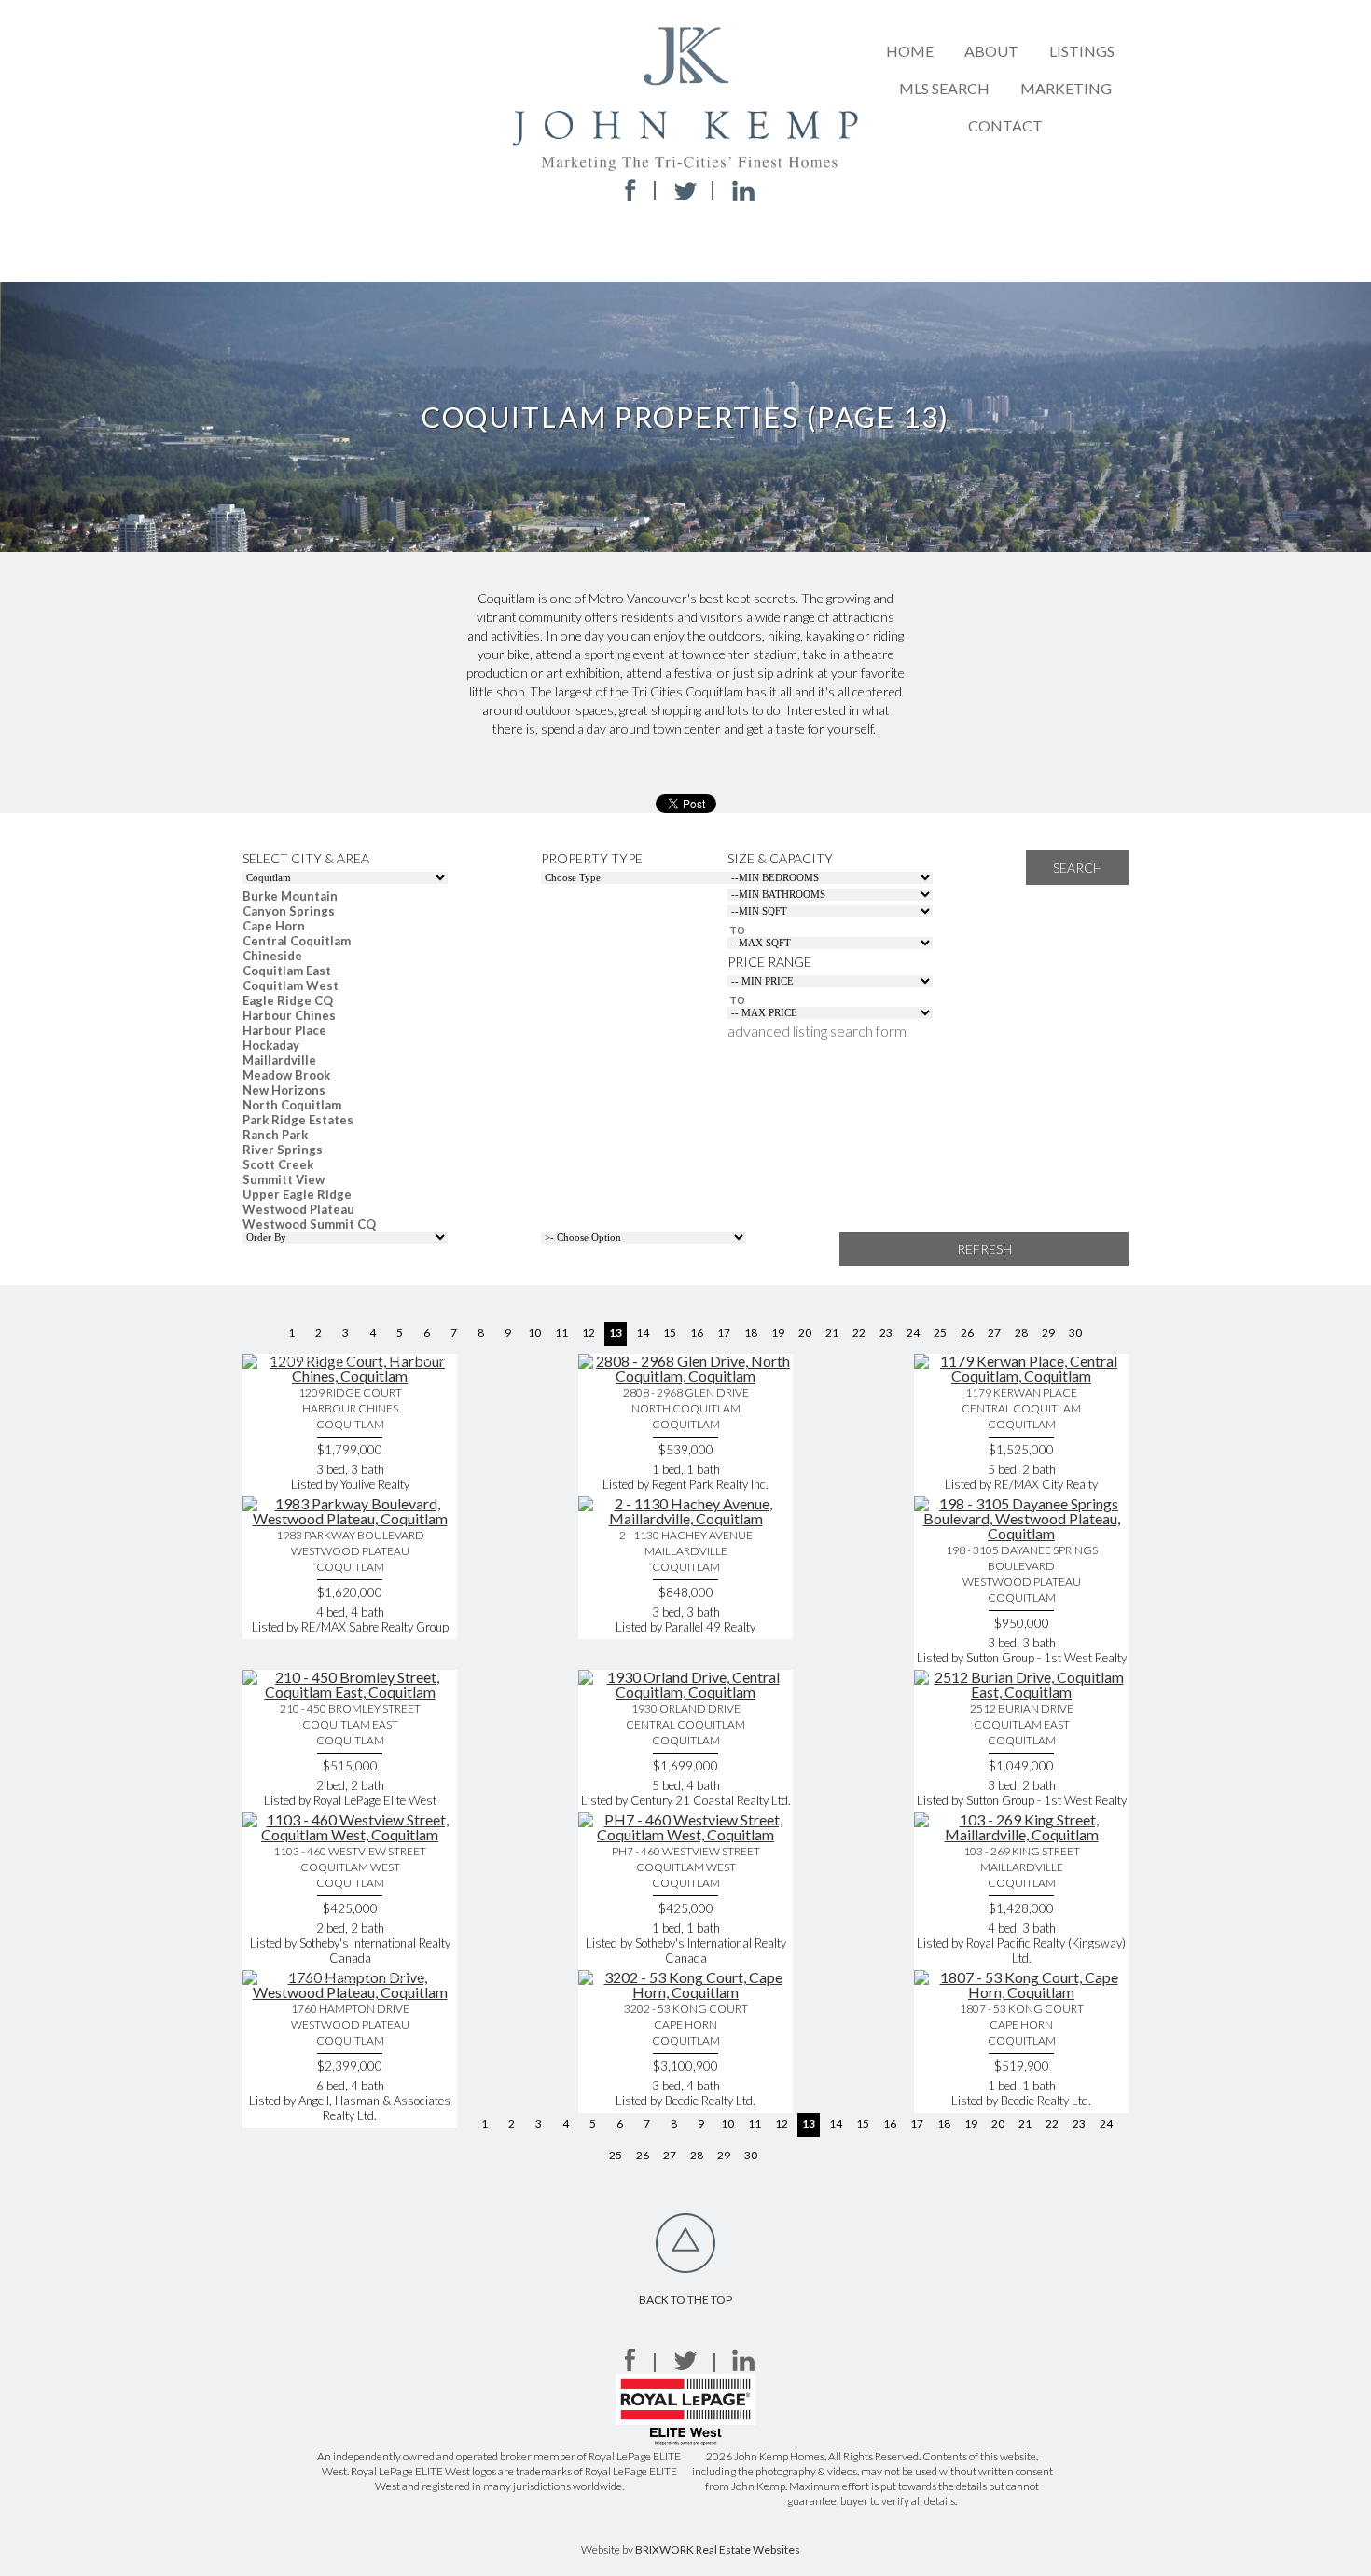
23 (886, 1333)
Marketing (1066, 88)
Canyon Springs (289, 911)
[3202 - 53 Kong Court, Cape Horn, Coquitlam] (685, 1992)
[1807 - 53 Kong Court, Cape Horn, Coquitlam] (1021, 1992)
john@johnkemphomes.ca (681, 251)
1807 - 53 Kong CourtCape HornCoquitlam (1022, 2025)
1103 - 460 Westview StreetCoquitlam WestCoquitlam (350, 1867)
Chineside (272, 956)
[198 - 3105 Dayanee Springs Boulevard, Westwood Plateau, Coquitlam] (1021, 1533)
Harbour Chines (289, 1015)
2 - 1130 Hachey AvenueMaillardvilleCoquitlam (686, 1551)
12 (589, 1333)
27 (994, 1333)
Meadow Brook (286, 1075)
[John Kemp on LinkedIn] (743, 2365)
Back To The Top (685, 2300)
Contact (1005, 125)
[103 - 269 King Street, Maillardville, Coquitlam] (1021, 1834)
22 (859, 1333)
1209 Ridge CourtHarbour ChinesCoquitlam (350, 1408)
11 (561, 1333)
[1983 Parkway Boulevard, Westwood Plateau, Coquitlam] (350, 1518)
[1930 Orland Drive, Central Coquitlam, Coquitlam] (685, 1692)
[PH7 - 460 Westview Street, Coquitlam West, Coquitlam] (685, 1834)
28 (1021, 1333)
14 (643, 1333)
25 (940, 1333)
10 (534, 1333)
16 (697, 1333)
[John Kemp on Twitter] (685, 2365)
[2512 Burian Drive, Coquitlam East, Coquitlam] (1021, 1692)
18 (751, 1333)
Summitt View (284, 1179)
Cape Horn (274, 926)
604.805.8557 (681, 221)
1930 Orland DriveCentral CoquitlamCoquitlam (685, 1724)
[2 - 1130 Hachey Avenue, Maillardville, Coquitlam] (685, 1518)
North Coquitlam (292, 1105)
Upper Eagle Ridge (297, 1194)
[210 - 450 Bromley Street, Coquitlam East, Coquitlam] (350, 1692)
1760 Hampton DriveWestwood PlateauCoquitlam (350, 2025)
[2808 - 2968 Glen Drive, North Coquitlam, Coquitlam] (685, 1376)
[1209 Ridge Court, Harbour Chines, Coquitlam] (350, 1376)
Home (910, 51)
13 (616, 1333)
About (991, 51)
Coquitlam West (291, 985)
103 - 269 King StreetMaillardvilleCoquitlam (1022, 1867)
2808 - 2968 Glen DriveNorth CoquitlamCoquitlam (686, 1408)
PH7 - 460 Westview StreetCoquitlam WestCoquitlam (686, 1867)
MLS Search (944, 88)
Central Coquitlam (297, 941)
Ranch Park (275, 1135)
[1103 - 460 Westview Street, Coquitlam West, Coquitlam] (350, 1834)
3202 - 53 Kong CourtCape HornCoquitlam (686, 2025)
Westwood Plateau (298, 1209)
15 (670, 1333)
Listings (1082, 51)
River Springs (283, 1150)
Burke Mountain (290, 896)
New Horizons (284, 1090)
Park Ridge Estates (298, 1120)
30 (1075, 1333)
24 (913, 1333)
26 (967, 1333)
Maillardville (279, 1060)
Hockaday (271, 1045)
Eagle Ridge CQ (288, 1000)
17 (724, 1333)
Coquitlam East (287, 971)
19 (778, 1333)
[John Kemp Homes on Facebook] (628, 2365)
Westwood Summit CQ (309, 1224)
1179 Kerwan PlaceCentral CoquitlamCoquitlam (1021, 1408)
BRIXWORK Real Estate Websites (718, 2549)
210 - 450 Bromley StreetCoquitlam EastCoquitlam (350, 1724)
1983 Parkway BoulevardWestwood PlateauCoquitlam (350, 1551)
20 (805, 1333)
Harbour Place (284, 1030)
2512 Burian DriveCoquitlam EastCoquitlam (1022, 1724)
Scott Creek (278, 1164)
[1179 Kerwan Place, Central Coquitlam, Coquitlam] (1021, 1376)
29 (1048, 1333)
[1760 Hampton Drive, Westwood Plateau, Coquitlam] (350, 1992)
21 (832, 1333)
